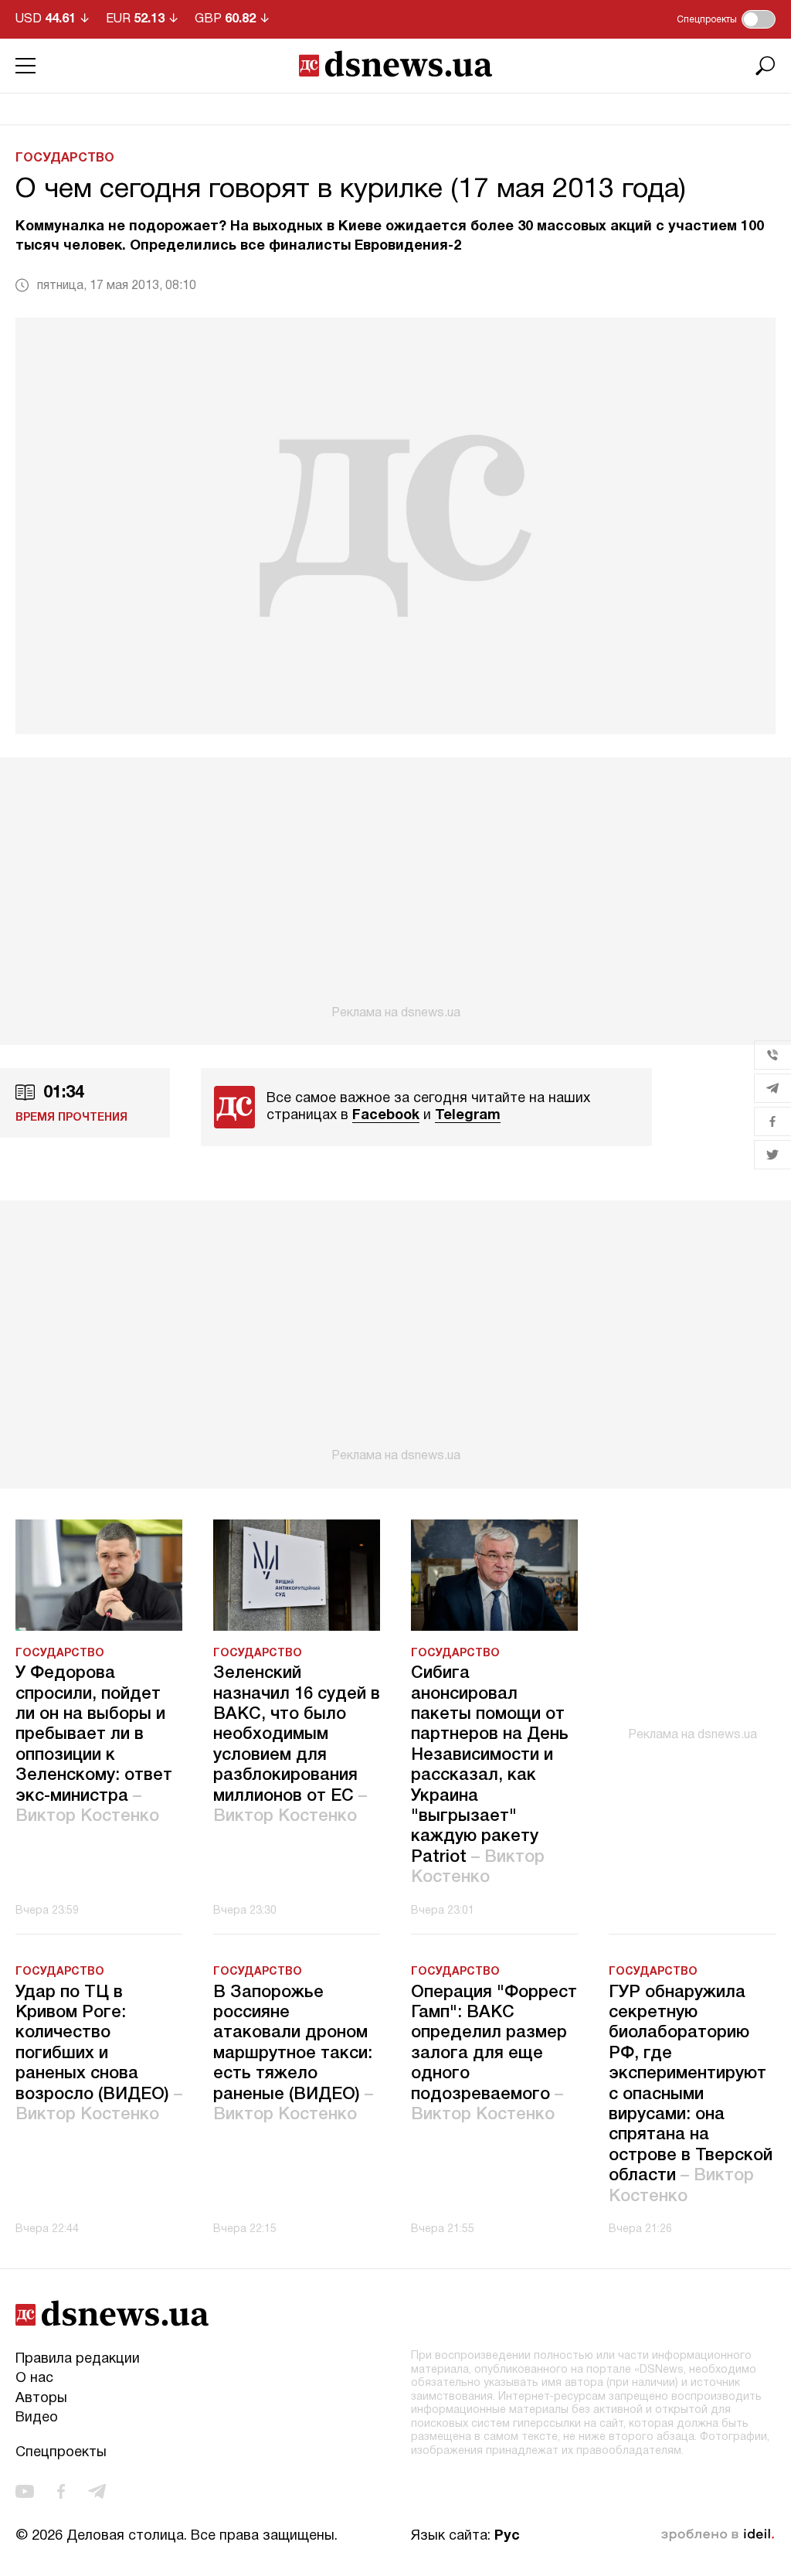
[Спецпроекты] (759, 19)
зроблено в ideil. (718, 2535)
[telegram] (97, 2491)
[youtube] (25, 2491)
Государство (65, 158)
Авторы (41, 2399)
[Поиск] (766, 66)
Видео (37, 2418)
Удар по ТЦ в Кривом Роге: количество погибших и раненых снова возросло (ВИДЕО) (99, 2054)
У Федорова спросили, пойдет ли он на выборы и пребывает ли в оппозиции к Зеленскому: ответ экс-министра (94, 1745)
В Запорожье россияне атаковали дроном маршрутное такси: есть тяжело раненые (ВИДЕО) (293, 2054)
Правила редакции (78, 2359)
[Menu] (25, 66)
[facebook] (61, 2491)
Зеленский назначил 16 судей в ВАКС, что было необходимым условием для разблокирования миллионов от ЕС (297, 1745)
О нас (34, 2379)
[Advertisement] (395, 889)
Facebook (386, 1116)
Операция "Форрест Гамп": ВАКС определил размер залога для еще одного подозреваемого (494, 2054)
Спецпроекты (61, 2453)
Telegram (468, 1116)
